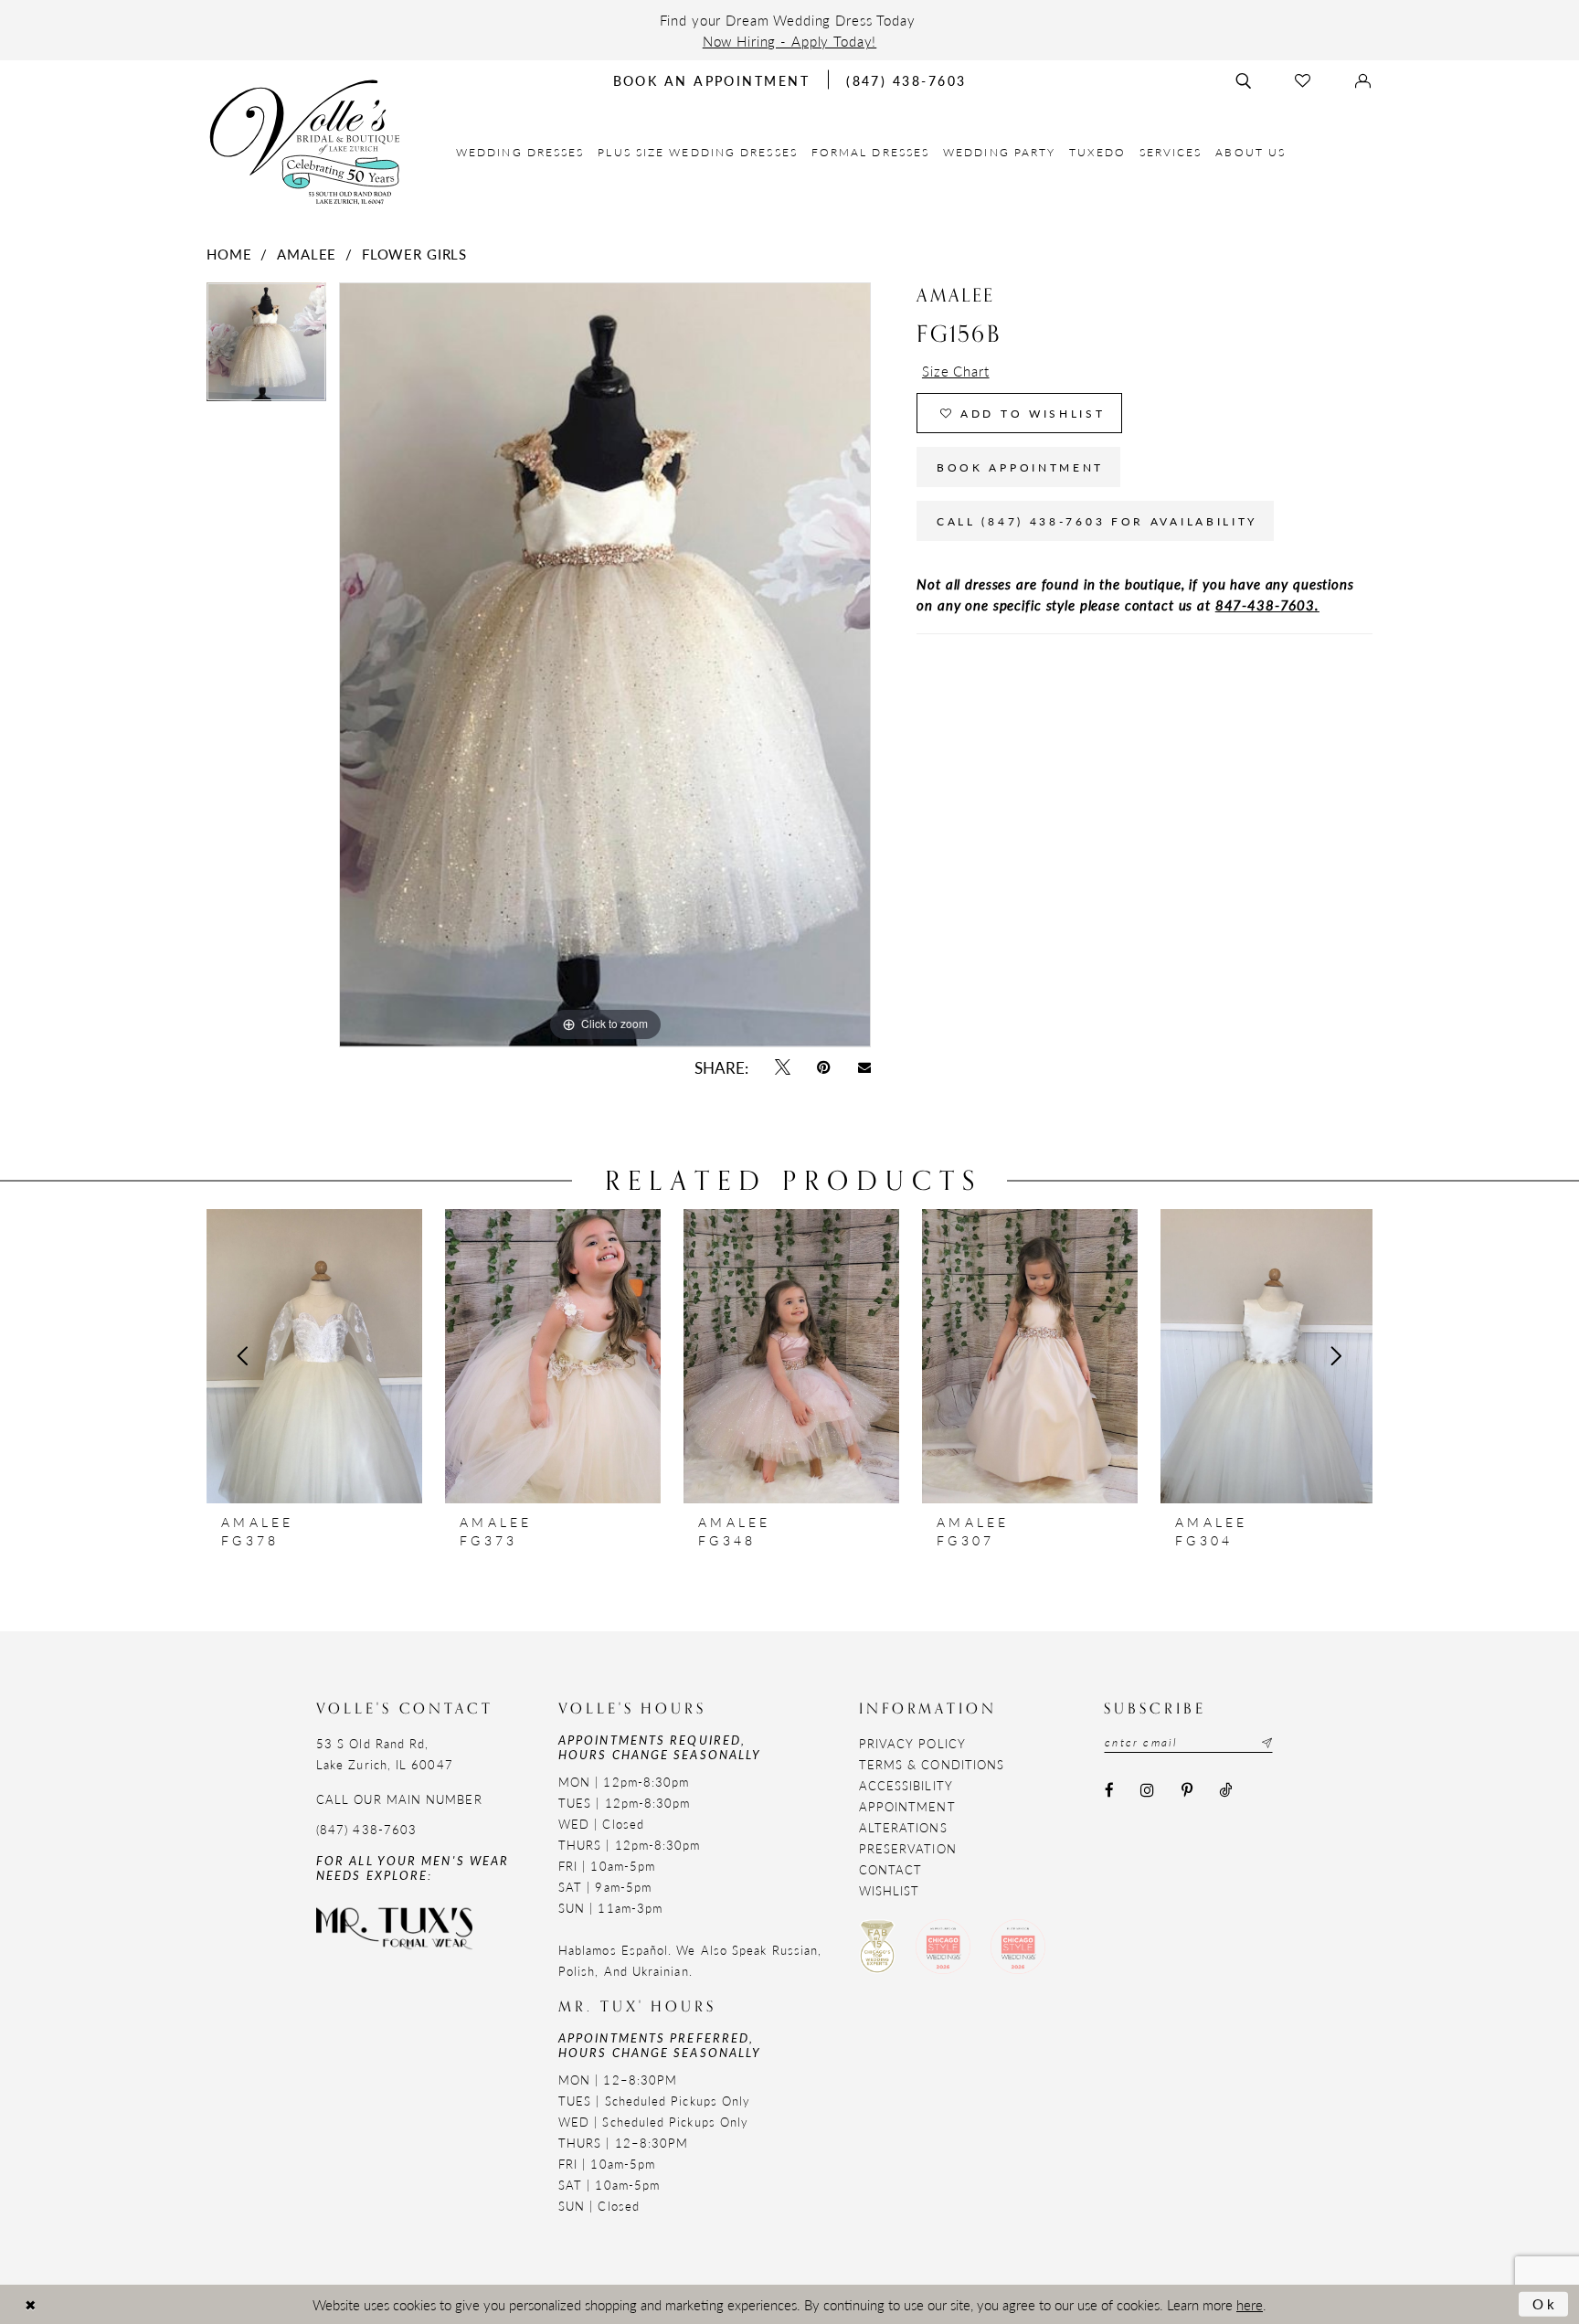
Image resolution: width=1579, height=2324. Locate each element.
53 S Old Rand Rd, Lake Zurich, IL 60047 (385, 1754)
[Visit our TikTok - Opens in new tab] (1225, 1790)
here (1250, 2304)
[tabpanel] (266, 348)
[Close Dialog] (30, 2304)
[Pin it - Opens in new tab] (824, 1068)
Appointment (907, 1806)
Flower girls (414, 254)
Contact (891, 1869)
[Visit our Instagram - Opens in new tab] (1148, 1790)
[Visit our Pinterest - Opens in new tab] (1187, 1790)
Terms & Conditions (932, 1764)
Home (229, 254)
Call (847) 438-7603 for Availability (1097, 521)
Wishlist (890, 1890)
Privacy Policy (912, 1743)
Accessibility (906, 1785)
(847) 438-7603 (366, 1829)
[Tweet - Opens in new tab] (782, 1068)
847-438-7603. (1267, 605)
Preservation (908, 1848)
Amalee (307, 254)
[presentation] (314, 1356)
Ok (1546, 2303)
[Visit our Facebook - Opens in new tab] (1109, 1790)
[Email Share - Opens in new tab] (864, 1067)
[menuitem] (520, 152)
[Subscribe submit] (1265, 1743)
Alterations (903, 1827)
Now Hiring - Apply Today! (790, 41)
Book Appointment (1020, 467)
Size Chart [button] (956, 371)
